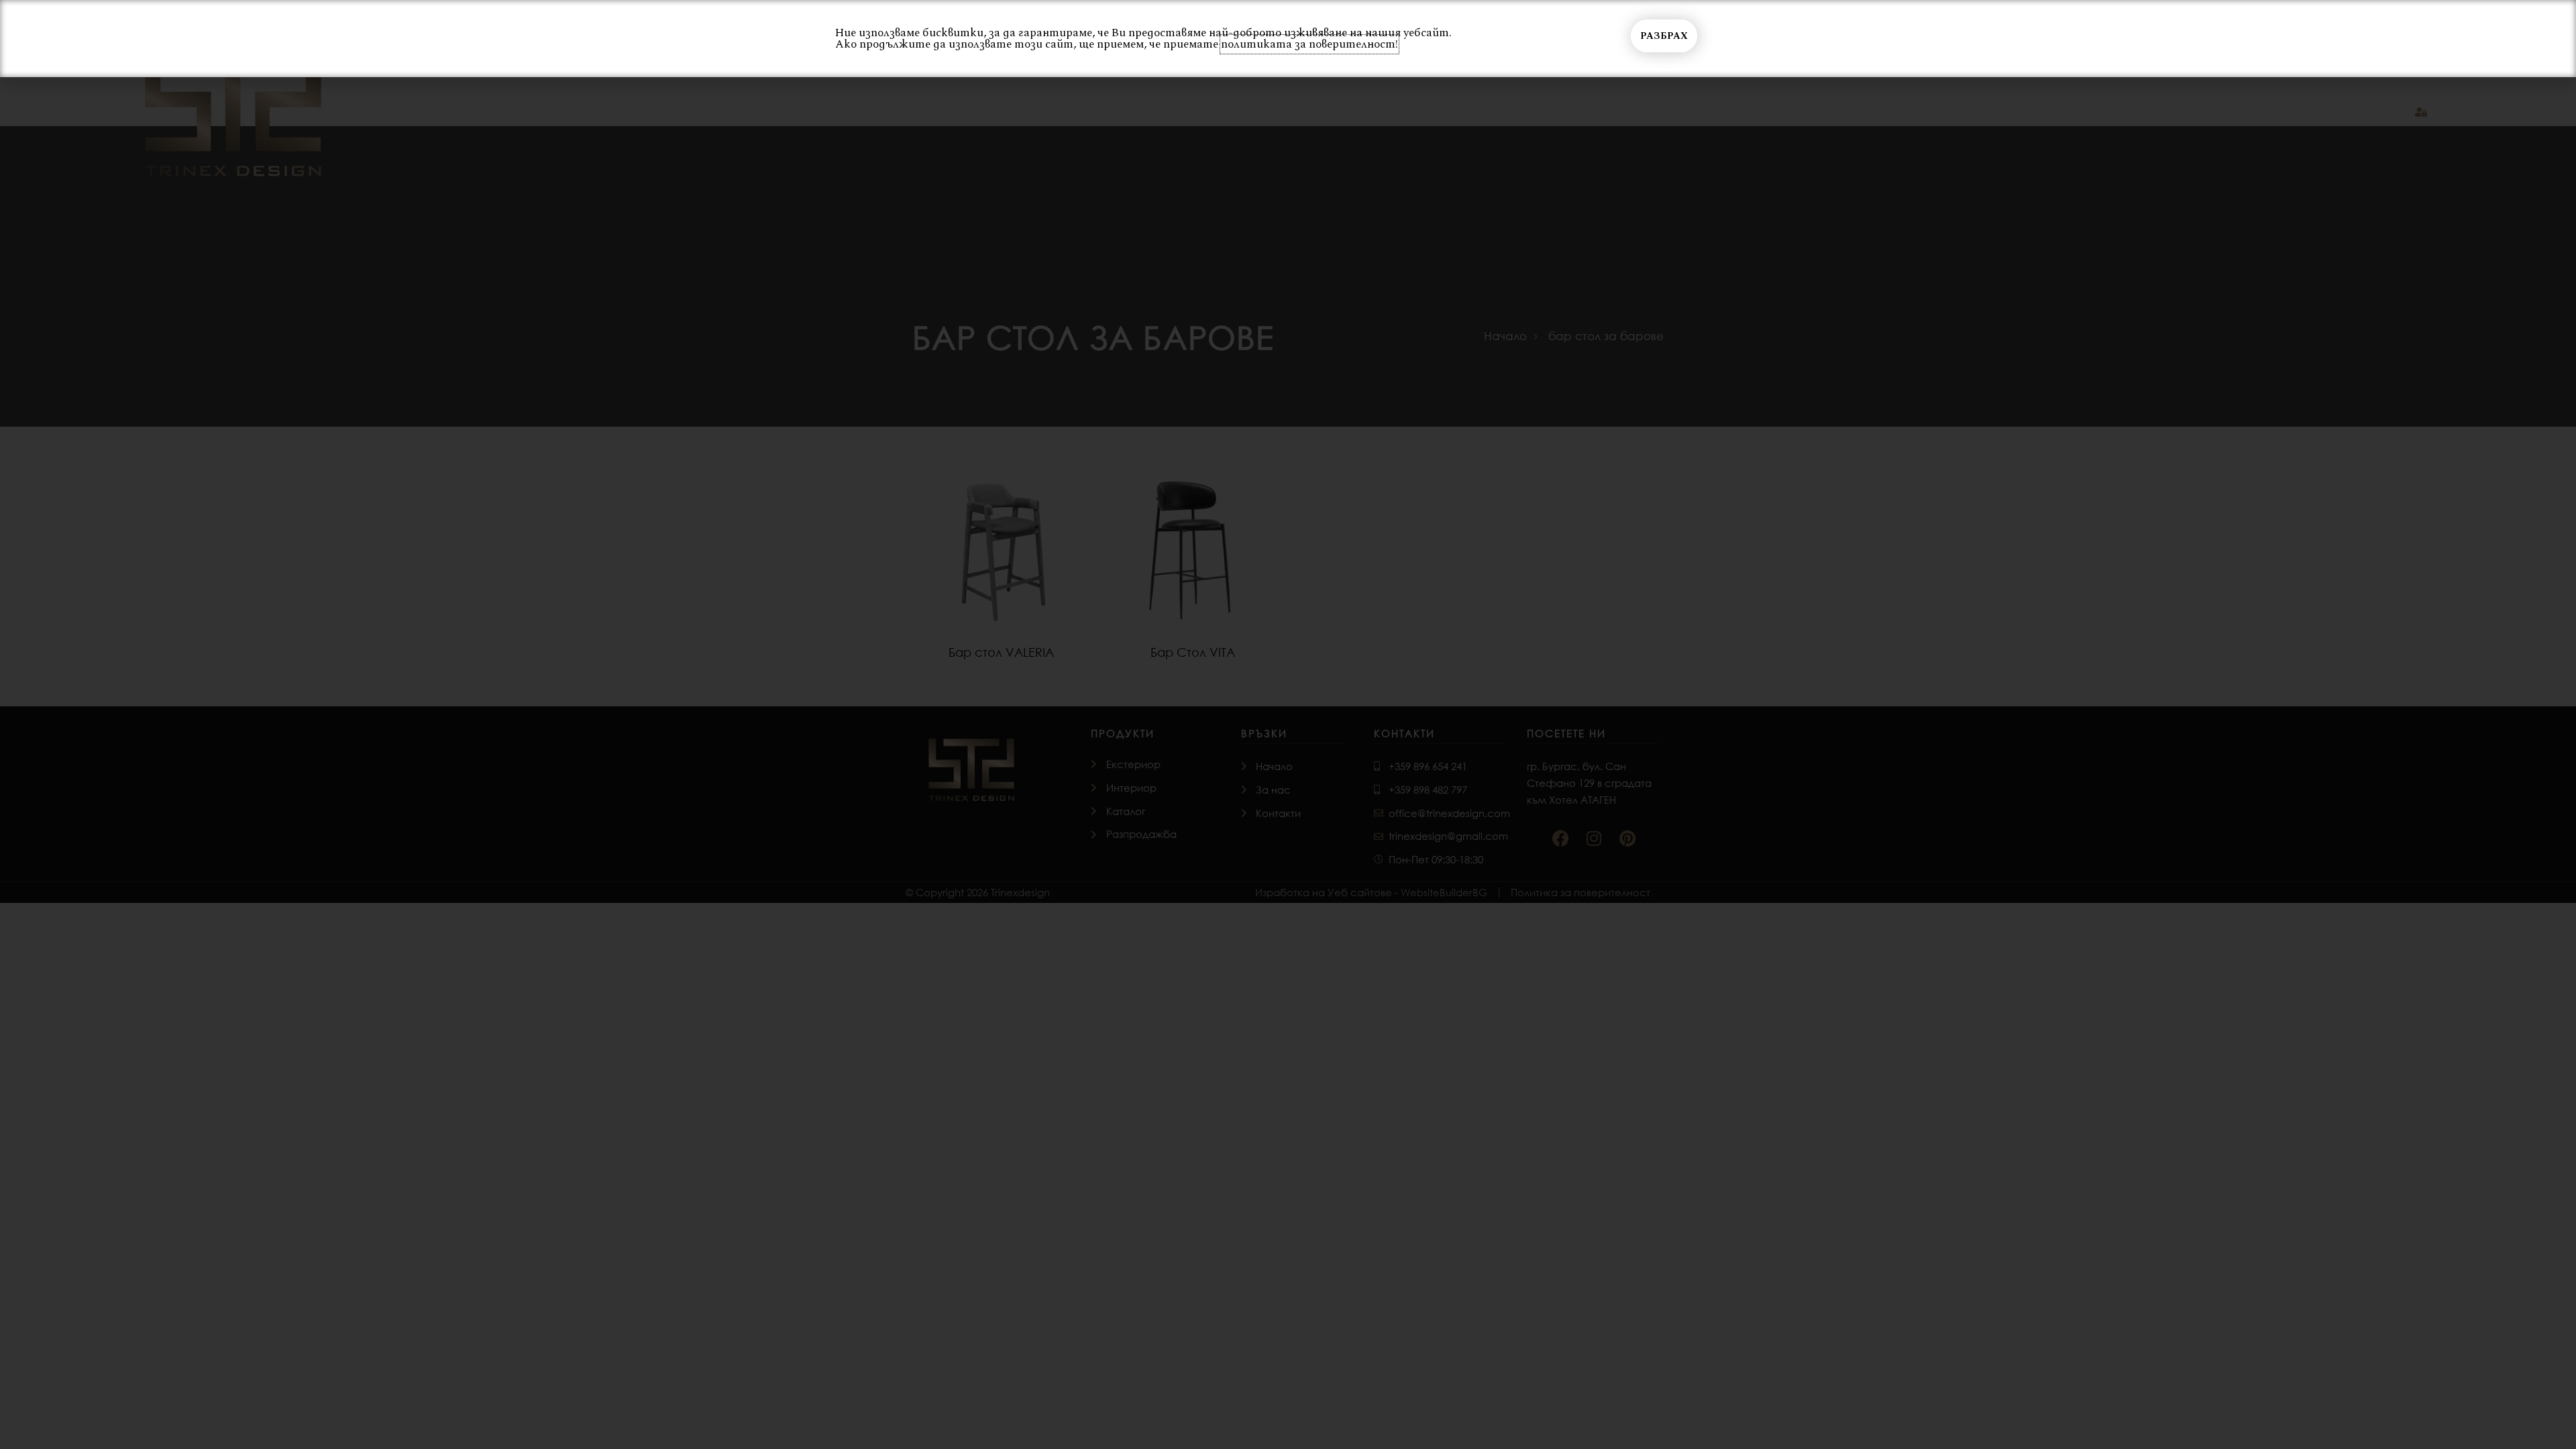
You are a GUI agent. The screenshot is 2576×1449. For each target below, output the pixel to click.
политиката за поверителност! (1309, 44)
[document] (1288, 724)
